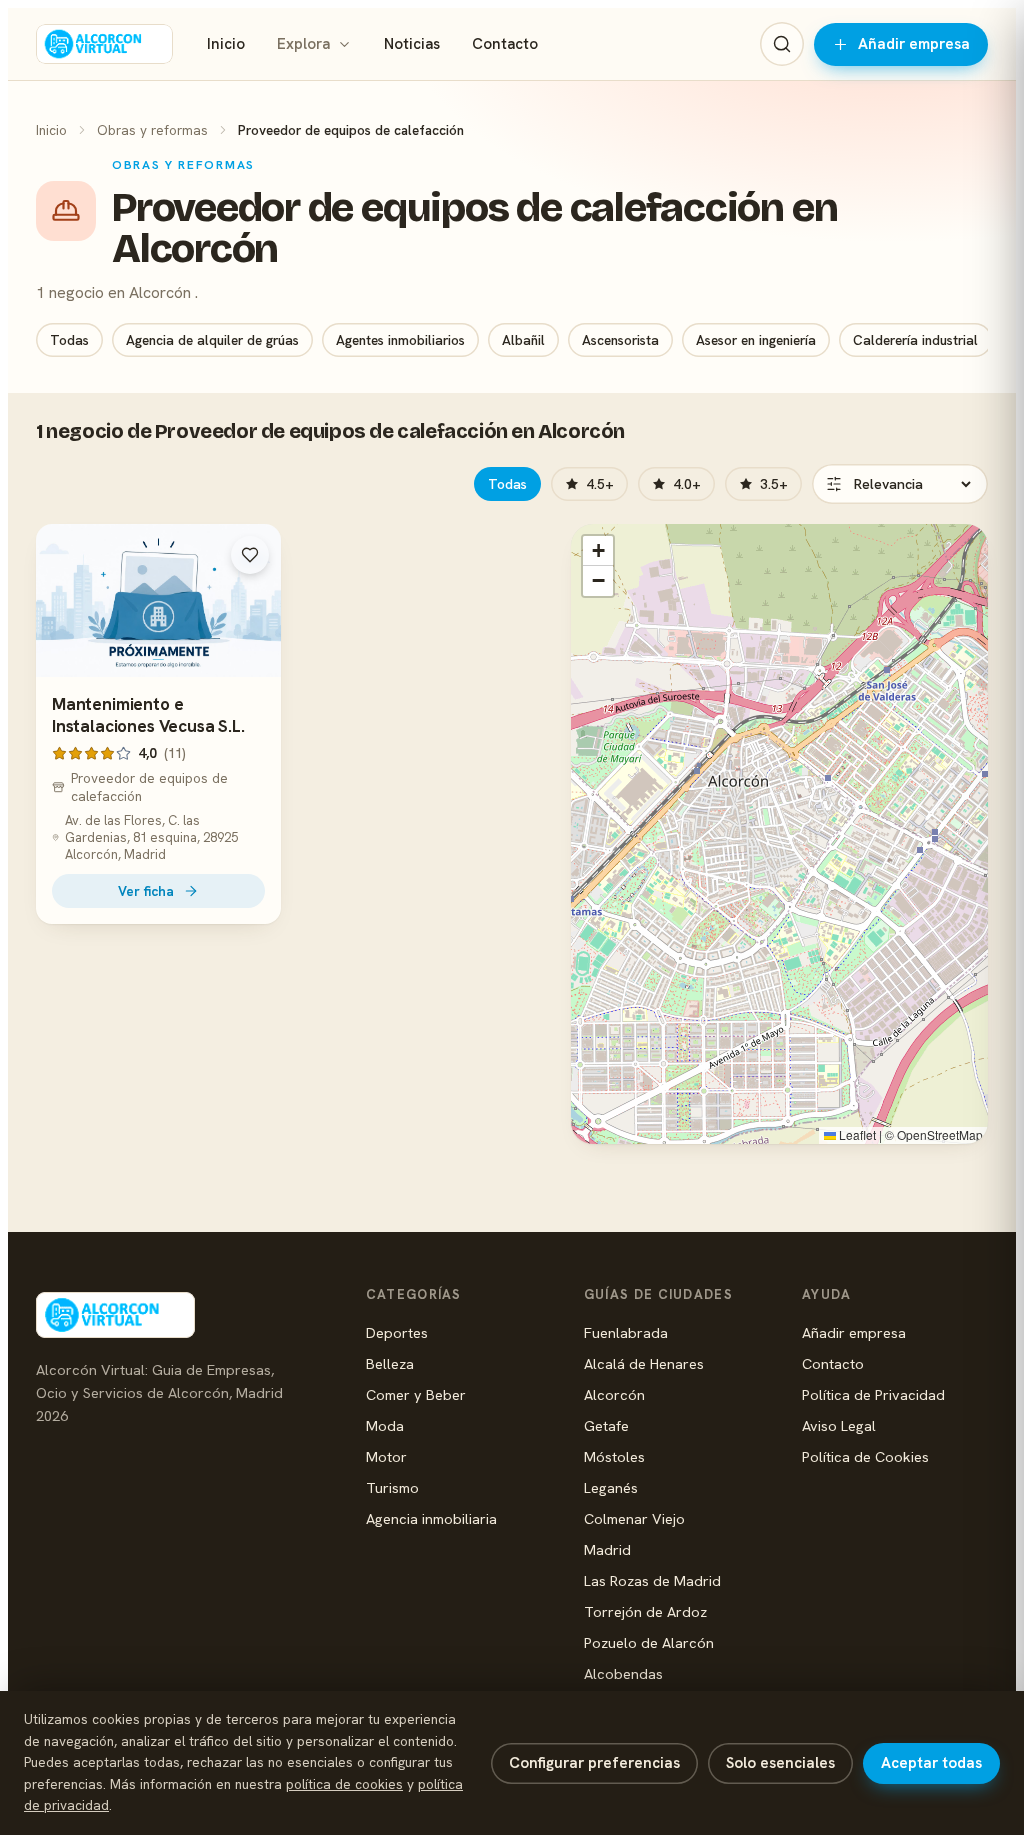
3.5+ (774, 484)
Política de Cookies (865, 1456)
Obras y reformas (152, 130)
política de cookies (344, 1784)
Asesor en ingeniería (756, 340)
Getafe (606, 1425)
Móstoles (614, 1456)
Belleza (390, 1363)
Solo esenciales (780, 1763)
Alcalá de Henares (644, 1363)
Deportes (397, 1332)
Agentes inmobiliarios (400, 340)
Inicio (226, 44)
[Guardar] (250, 555)
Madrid (607, 1549)
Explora (303, 44)
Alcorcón (614, 1394)
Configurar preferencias (594, 1763)
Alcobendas (623, 1673)
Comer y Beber (416, 1394)
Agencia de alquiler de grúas (212, 340)
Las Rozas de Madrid (652, 1580)
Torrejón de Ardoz (645, 1611)
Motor (386, 1456)
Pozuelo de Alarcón (649, 1642)
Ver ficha (146, 891)
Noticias (412, 44)
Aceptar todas (931, 1763)
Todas (69, 340)
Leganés (611, 1487)
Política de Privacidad (873, 1394)
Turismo (392, 1487)
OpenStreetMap (940, 1134)
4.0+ (687, 484)
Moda (385, 1425)
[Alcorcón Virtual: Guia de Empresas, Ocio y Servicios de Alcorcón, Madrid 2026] (104, 44)
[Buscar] (782, 44)
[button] (598, 551)
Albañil (523, 340)
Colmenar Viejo (634, 1518)
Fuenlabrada (626, 1332)
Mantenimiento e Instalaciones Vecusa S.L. (148, 715)
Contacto (505, 44)
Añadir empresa (914, 44)
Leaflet (856, 1134)
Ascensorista (620, 340)
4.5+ (600, 484)
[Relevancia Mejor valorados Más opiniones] (900, 484)
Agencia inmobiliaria (431, 1518)
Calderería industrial (915, 340)
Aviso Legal (839, 1425)
